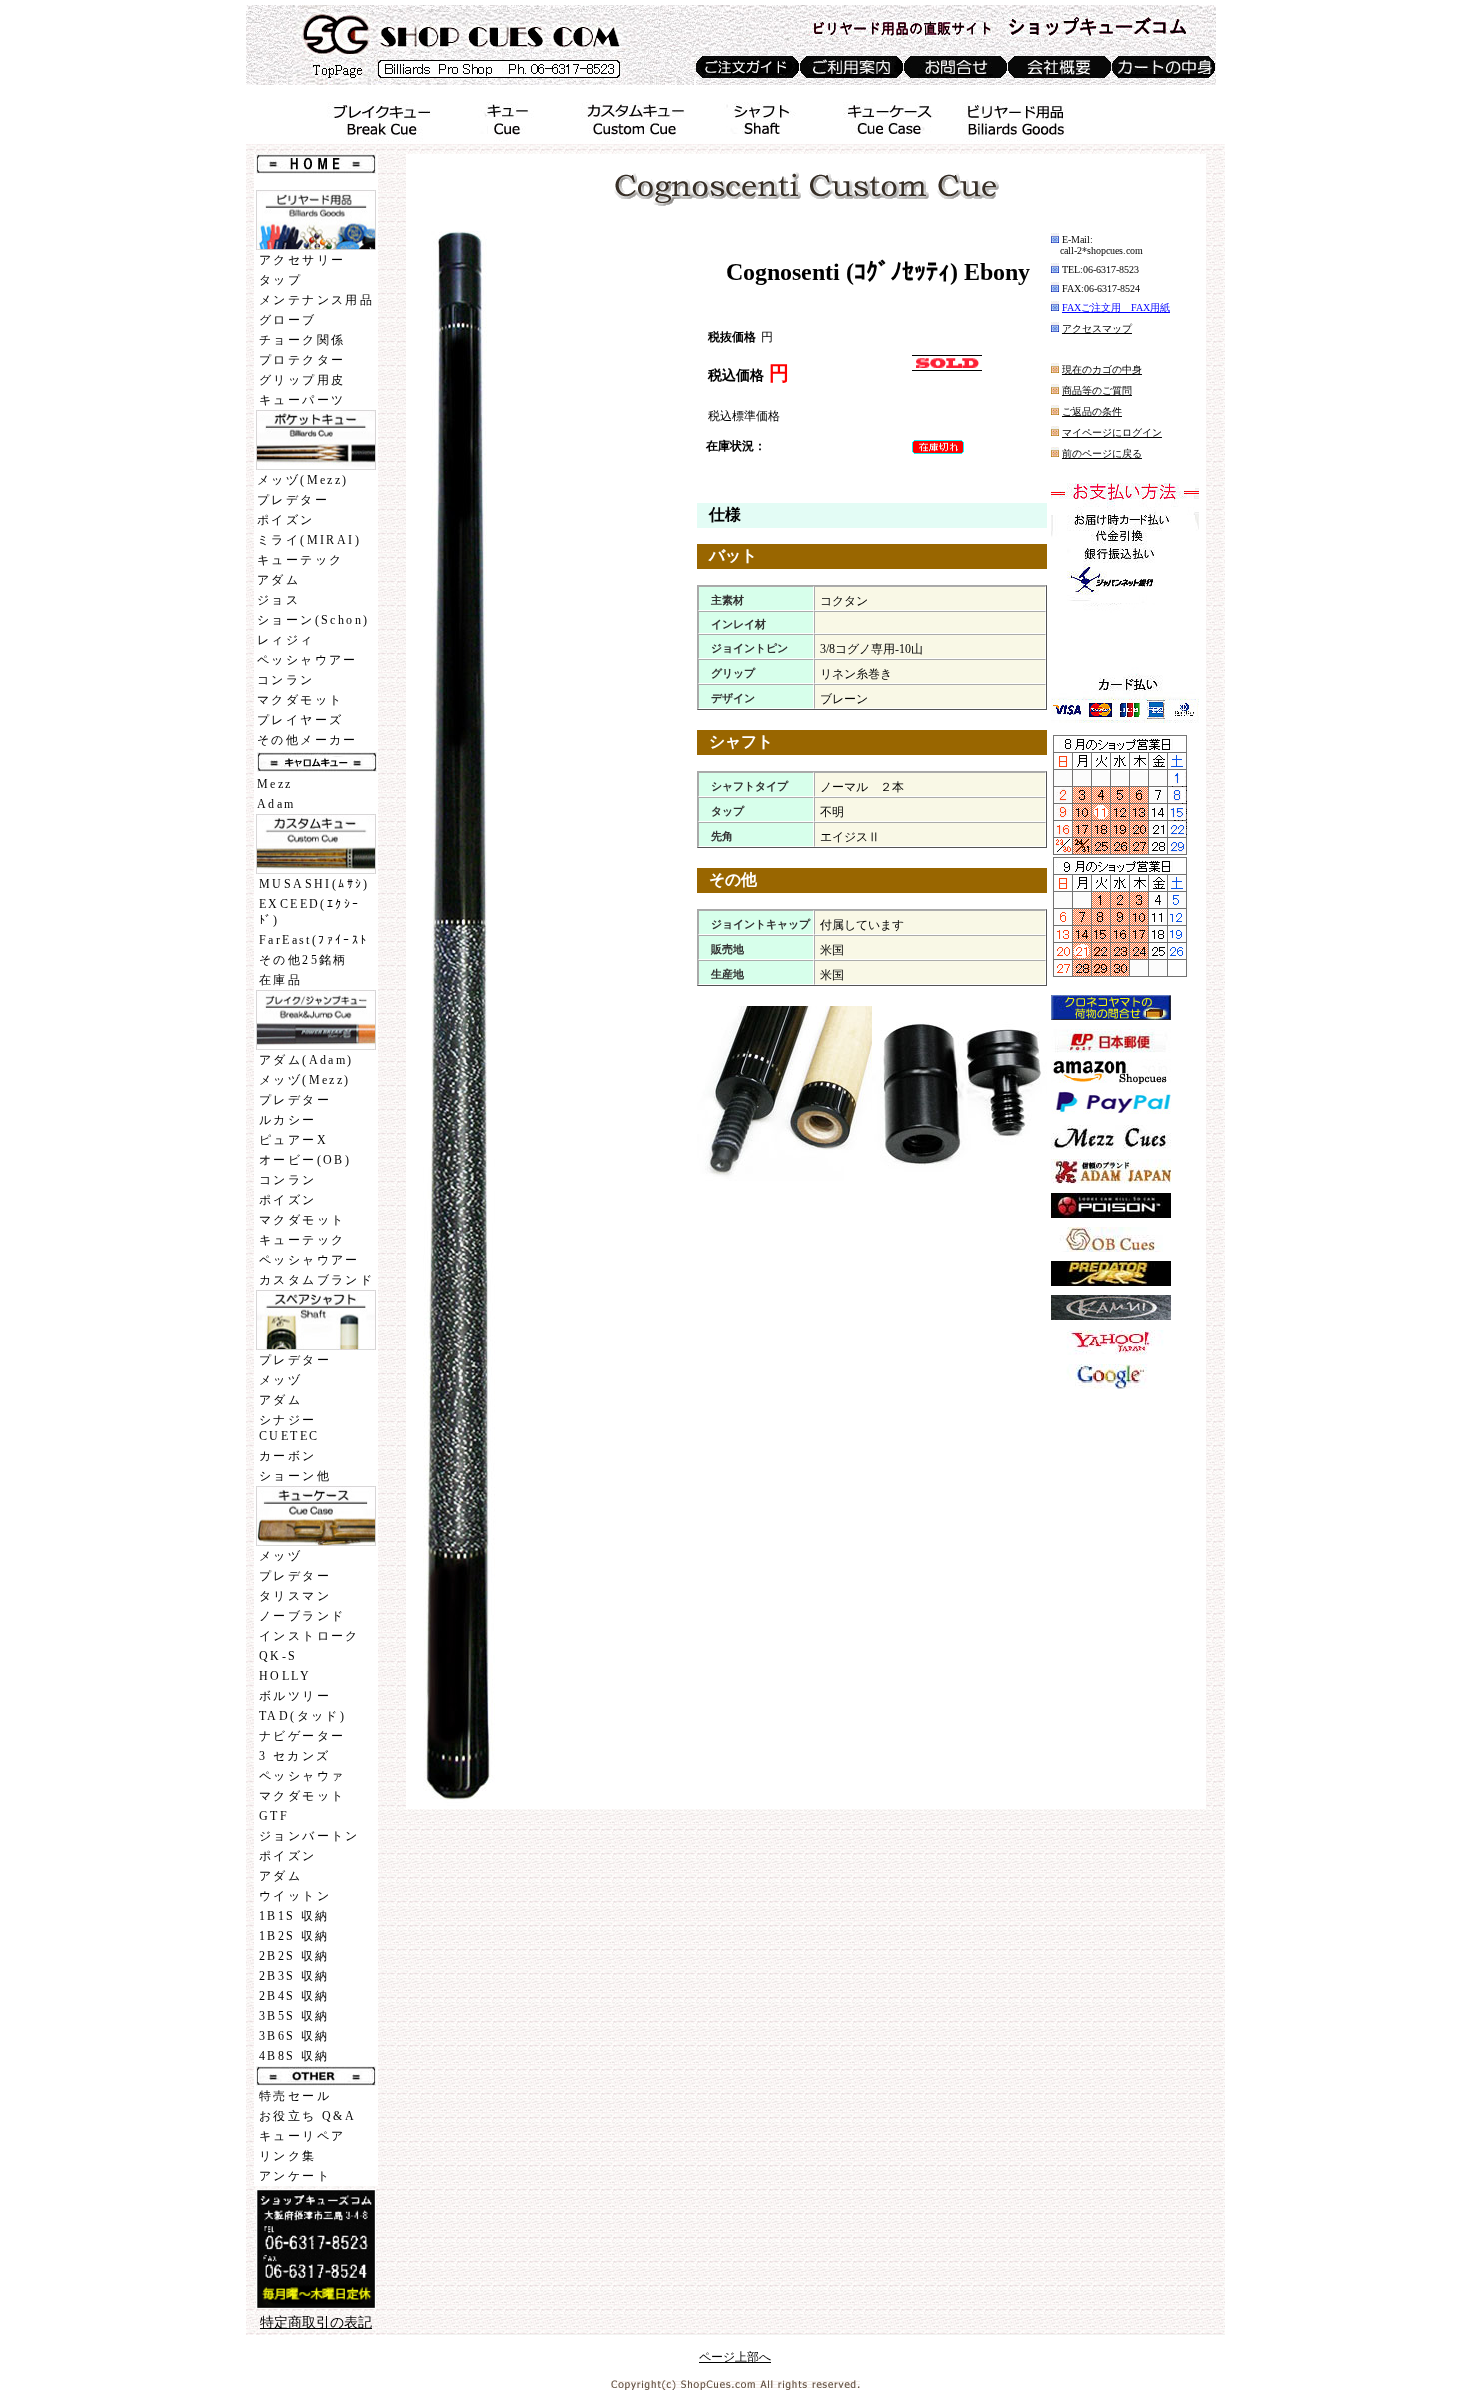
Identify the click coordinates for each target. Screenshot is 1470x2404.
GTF (274, 1816)
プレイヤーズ (300, 720)
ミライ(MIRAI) (309, 540)
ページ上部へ (735, 2357)
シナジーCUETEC (289, 1428)
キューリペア (302, 2136)
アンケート (295, 2176)
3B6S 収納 (294, 2036)
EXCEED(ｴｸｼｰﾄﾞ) (309, 912)
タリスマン (295, 1596)
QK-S (278, 1656)
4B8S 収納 (294, 2056)
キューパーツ (302, 400)
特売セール (295, 2096)
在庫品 (280, 980)
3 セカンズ (294, 1756)
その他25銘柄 (303, 960)
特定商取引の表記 (316, 2322)
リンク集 (288, 2156)
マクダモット (300, 700)
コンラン (286, 680)
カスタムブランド (316, 1280)
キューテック (300, 560)
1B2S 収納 (294, 1936)
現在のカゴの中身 (1102, 369)
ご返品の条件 (1092, 411)
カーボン (288, 1456)
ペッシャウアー (307, 660)
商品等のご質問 (1097, 390)
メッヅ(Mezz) (303, 480)
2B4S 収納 (294, 1996)
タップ (280, 280)
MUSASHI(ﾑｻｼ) (314, 884)
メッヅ (280, 1380)
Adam (276, 804)
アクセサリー (302, 260)
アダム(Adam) (306, 1060)
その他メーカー (307, 740)
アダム (278, 580)
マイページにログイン (1112, 432)
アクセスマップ (1097, 328)
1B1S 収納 (294, 1916)
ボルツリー (295, 1696)
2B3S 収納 (294, 1976)
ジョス (278, 600)
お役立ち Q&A (307, 2116)
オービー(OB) (305, 1160)
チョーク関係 (302, 340)
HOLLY (285, 1676)
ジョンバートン (309, 1836)
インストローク (309, 1636)
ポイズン (286, 520)
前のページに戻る (1102, 453)
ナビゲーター (302, 1736)
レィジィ (286, 640)
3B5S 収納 (294, 2016)
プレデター (293, 500)
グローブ (288, 320)
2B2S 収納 (294, 1956)
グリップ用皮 (302, 380)
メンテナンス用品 (316, 300)
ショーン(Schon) (313, 620)
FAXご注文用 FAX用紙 (1116, 307)
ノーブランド (302, 1616)
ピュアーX (293, 1140)
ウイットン (295, 1896)
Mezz (275, 784)
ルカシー (288, 1120)
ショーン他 (295, 1476)
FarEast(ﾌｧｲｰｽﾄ (314, 940)
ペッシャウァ (302, 1776)
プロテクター (302, 360)
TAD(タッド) (302, 1716)
